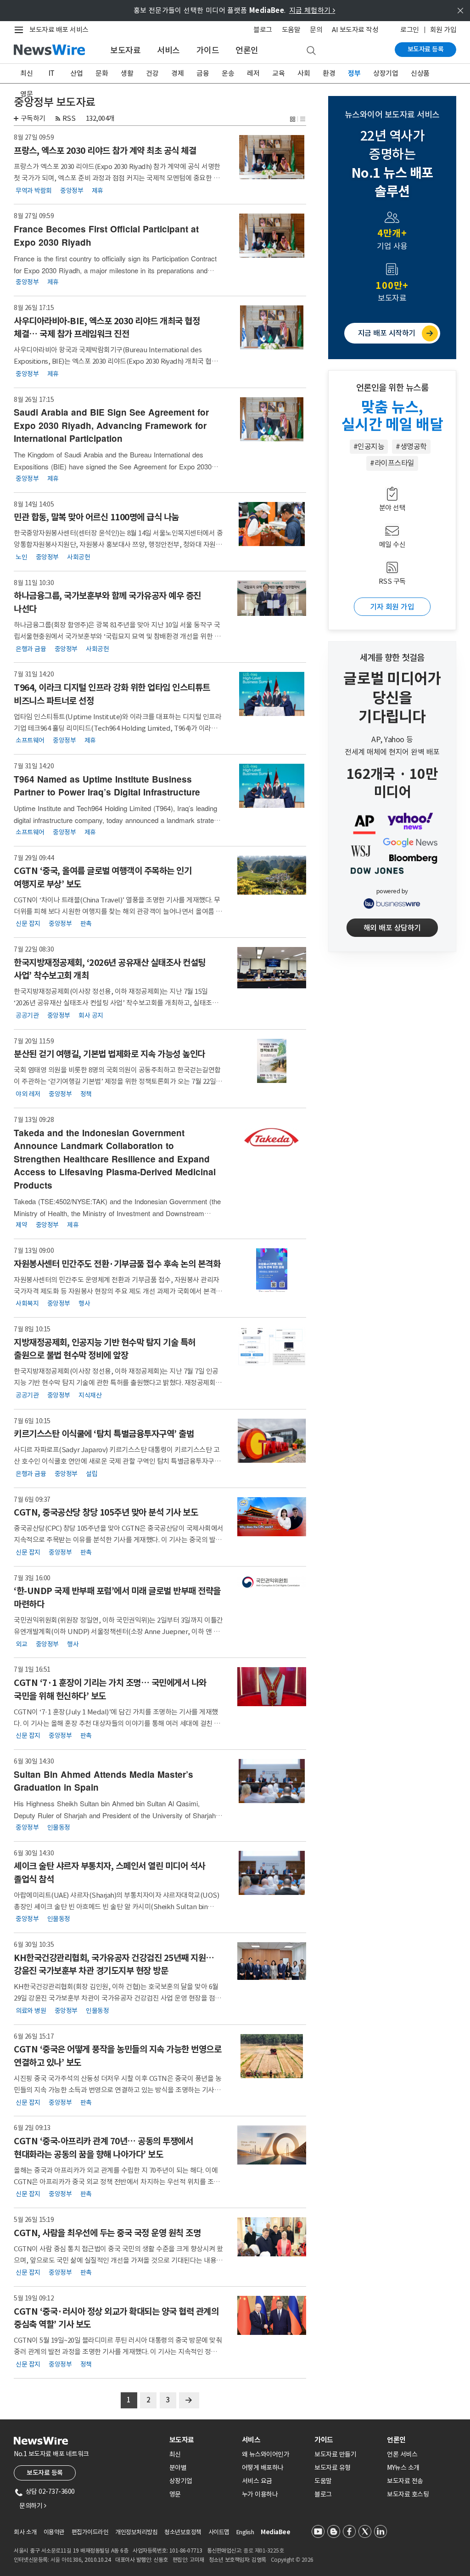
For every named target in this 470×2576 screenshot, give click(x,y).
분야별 (178, 2468)
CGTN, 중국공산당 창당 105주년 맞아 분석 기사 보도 (106, 1512)
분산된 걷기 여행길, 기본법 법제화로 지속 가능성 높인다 (109, 1054)
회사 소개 (25, 2532)
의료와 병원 (31, 2010)
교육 (278, 73)
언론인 (247, 50)
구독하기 (33, 118)
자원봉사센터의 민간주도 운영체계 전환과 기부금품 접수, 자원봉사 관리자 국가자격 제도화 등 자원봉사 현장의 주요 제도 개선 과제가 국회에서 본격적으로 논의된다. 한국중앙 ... (118, 1291)
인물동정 (59, 1827)
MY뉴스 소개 (403, 2468)
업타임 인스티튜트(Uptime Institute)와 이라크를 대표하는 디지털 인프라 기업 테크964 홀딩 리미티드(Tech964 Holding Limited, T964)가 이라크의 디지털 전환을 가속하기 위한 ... (119, 728)
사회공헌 (78, 557)
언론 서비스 (402, 2454)
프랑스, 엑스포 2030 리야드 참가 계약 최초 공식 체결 (105, 151)
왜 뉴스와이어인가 (266, 2454)
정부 (354, 73)
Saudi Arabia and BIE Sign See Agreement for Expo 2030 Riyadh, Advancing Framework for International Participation (111, 425)
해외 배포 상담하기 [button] (392, 928)
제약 (21, 1225)
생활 (127, 73)
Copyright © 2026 (292, 2560)
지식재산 (90, 1395)
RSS (69, 118)
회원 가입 (443, 30)
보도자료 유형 (333, 2468)
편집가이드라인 (90, 2532)
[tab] (202, 2440)
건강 (152, 73)
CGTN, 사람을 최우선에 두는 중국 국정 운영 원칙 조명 (107, 2233)
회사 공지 (91, 1015)
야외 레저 (28, 1094)
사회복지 (27, 1303)
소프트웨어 (30, 740)
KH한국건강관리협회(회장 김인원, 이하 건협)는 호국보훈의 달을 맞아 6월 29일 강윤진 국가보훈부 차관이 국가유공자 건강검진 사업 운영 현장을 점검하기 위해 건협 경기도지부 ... (117, 1998)
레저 (253, 73)
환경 (329, 73)
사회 (304, 73)
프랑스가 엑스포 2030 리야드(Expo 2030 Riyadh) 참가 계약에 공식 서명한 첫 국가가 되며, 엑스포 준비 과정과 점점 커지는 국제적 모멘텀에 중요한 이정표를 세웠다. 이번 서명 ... (117, 178)
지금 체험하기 (312, 10)
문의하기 (33, 2506)
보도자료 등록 (426, 49)
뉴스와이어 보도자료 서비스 (392, 115)
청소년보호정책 (183, 2532)
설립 (92, 1473)
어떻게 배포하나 (263, 2468)
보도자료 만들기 (335, 2454)
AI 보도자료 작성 (355, 30)
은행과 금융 (31, 648)
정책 (86, 1094)
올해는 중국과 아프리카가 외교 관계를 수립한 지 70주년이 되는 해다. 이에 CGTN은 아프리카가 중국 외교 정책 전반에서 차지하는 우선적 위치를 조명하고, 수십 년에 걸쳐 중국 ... (117, 2182)
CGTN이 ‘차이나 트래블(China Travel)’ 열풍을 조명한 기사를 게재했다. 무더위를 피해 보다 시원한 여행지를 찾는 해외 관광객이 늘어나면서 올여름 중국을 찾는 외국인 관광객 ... (118, 911)
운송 (228, 73)
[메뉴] (21, 30)
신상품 (420, 73)
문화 (102, 73)
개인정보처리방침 (136, 2532)
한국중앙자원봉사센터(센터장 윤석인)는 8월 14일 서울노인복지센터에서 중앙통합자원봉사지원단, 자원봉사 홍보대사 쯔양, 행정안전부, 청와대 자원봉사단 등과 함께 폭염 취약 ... (118, 544)
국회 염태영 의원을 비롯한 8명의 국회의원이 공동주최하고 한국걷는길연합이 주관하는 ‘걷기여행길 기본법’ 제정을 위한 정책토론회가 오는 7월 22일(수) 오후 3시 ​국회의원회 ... (117, 1081)
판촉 (86, 924)
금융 (203, 73)
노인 (21, 557)
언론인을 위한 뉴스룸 (392, 388)
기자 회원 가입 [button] (392, 607)
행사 (84, 1303)
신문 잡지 (28, 924)
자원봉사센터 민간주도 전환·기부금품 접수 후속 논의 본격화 (117, 1264)
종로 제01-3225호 (263, 2551)
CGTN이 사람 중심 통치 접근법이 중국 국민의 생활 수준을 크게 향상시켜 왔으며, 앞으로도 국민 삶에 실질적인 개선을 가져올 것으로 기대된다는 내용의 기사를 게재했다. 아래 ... (118, 2260)
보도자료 (125, 50)
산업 (76, 73)
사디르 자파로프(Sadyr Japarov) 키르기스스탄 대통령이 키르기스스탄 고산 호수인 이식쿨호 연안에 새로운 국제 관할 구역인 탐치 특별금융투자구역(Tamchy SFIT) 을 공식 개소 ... (117, 1461)
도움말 (291, 30)
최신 (26, 73)
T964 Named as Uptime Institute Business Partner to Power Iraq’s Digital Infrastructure (107, 786)
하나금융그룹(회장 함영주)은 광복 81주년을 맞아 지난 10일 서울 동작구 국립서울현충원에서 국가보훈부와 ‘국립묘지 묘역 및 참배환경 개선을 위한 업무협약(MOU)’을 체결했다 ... (117, 636)
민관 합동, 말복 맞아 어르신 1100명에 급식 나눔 (96, 517)
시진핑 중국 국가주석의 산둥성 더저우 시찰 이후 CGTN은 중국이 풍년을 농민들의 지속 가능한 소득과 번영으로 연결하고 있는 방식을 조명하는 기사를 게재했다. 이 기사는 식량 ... (117, 2090)
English (245, 2532)
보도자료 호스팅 (408, 2494)
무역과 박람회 (34, 190)
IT (52, 73)
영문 (26, 94)
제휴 (98, 190)
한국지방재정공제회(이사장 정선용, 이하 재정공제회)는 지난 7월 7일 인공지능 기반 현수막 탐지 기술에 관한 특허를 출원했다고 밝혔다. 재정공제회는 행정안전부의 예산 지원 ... (118, 1383)
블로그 (263, 30)
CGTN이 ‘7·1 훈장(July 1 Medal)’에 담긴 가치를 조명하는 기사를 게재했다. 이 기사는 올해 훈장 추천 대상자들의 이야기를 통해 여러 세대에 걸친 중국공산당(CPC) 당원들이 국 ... (117, 1723)
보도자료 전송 (405, 2481)
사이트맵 (219, 2532)
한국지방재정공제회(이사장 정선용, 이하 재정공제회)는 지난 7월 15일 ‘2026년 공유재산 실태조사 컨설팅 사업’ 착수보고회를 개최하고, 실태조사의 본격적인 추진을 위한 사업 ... (116, 1003)
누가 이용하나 (260, 2494)
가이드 (208, 50)
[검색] (311, 51)
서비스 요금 (257, 2481)
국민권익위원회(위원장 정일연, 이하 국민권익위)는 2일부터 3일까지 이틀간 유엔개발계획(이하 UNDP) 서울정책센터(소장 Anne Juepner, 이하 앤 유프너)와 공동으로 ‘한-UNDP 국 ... (118, 1632)
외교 (21, 1644)
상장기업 (386, 73)
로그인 (410, 30)
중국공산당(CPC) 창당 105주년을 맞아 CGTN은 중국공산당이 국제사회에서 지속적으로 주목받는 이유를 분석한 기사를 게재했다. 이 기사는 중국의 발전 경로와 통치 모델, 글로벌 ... (119, 1540)
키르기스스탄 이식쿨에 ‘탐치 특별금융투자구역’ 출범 (104, 1434)
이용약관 (54, 2532)
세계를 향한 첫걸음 (392, 658)
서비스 (168, 50)
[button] (293, 118)
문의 (316, 30)
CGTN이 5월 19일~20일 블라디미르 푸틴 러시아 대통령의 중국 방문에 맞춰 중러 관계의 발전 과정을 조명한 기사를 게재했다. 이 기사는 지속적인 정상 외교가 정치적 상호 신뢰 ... (118, 2352)
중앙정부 (72, 190)
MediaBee (275, 2532)
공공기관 (27, 1015)
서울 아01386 (66, 2560)
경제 (177, 73)
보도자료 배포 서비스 (59, 30)
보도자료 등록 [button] (45, 2473)
